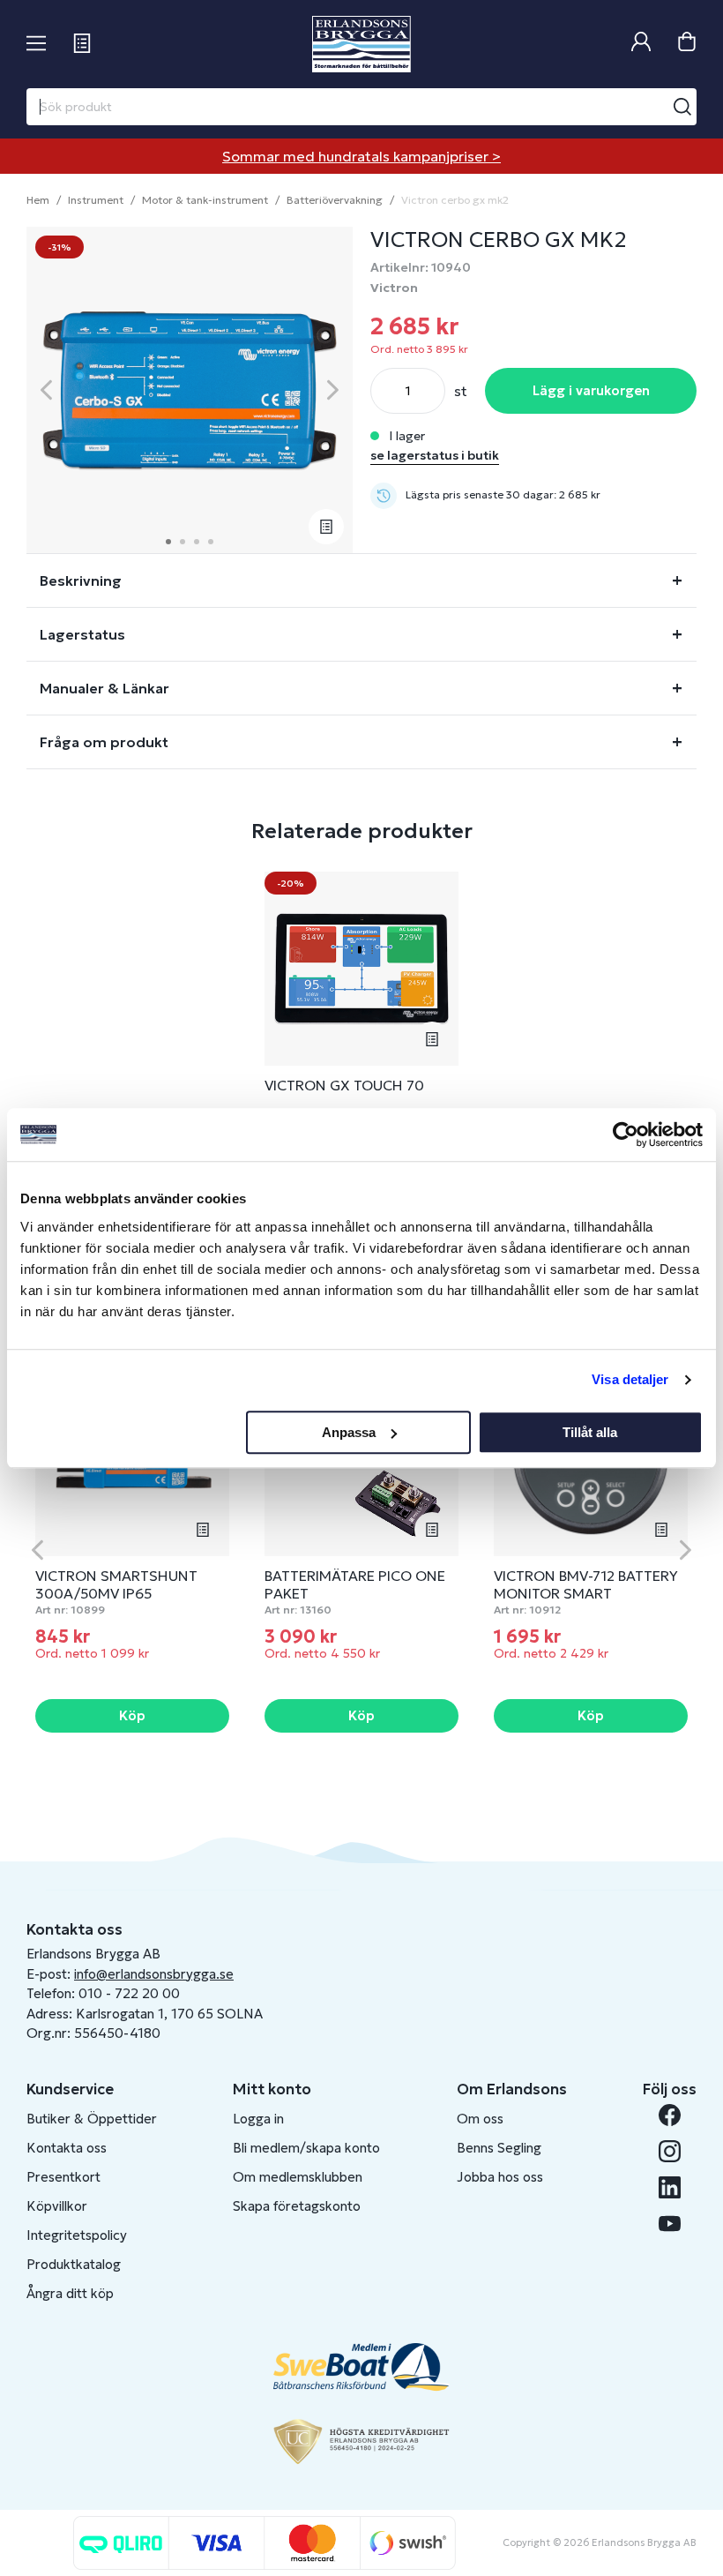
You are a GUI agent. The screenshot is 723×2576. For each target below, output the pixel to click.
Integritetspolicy (77, 2235)
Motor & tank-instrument (205, 200)
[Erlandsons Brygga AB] (361, 44)
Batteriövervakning (335, 200)
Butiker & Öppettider (92, 2119)
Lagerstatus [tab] (82, 634)
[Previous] (46, 390)
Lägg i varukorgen (591, 390)
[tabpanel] (190, 390)
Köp (132, 1715)
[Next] (333, 390)
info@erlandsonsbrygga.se (154, 1974)
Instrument (96, 200)
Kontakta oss (67, 2148)
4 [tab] (211, 542)
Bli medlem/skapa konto (306, 2148)
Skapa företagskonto (297, 2206)
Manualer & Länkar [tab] (104, 688)
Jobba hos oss (500, 2177)
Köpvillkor (57, 2206)
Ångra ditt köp (70, 2293)
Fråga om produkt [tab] (104, 742)
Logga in (258, 2119)
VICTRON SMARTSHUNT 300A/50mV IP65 (116, 1584)
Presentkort (63, 2177)
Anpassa (349, 1432)
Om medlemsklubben (298, 2177)
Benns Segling (499, 2148)
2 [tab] (183, 542)
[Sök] (682, 107)
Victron (394, 288)
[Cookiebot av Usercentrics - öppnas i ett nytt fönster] (626, 1134)
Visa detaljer (630, 1379)
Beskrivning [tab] (81, 580)
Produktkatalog (74, 2264)
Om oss (480, 2119)
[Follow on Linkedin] (670, 2187)
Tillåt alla (590, 1432)
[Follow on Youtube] (670, 2224)
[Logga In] (641, 44)
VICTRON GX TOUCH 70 (344, 1085)
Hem (38, 200)
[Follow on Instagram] (670, 2151)
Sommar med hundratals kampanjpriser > (361, 156)
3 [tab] (197, 542)
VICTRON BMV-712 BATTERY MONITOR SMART (586, 1584)
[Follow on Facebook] (670, 2115)
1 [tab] (168, 542)
